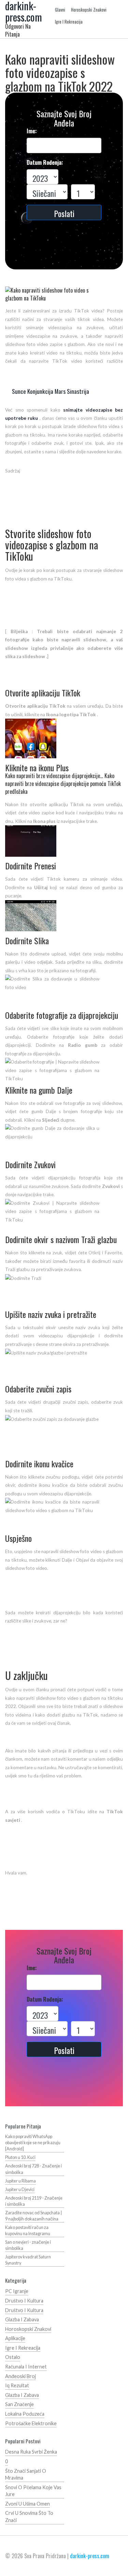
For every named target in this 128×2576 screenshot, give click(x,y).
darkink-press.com (90, 2556)
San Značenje (19, 2404)
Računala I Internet (26, 2367)
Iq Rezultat (17, 2385)
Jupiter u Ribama (20, 2181)
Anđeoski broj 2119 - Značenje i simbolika (34, 2201)
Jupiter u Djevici (20, 2190)
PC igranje (17, 2291)
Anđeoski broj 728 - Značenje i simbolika (33, 2169)
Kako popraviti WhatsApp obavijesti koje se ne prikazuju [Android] (33, 2143)
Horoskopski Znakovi (89, 10)
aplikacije (15, 2338)
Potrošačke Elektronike (31, 2423)
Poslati (64, 213)
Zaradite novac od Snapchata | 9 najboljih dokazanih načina (33, 2216)
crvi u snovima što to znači (29, 2517)
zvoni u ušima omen (27, 2504)
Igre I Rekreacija (69, 22)
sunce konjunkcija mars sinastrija (51, 391)
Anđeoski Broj (20, 2376)
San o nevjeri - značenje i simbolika (28, 2245)
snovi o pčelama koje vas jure (33, 2491)
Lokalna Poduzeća (25, 2414)
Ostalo (13, 2357)
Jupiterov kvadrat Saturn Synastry (28, 2260)
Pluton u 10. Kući (20, 2157)
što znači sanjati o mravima (26, 2474)
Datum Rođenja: (45, 163)
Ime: (32, 131)
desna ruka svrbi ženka (31, 2452)
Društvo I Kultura (24, 2301)
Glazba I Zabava (22, 2319)
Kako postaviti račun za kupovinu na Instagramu (28, 2231)
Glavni (60, 10)
